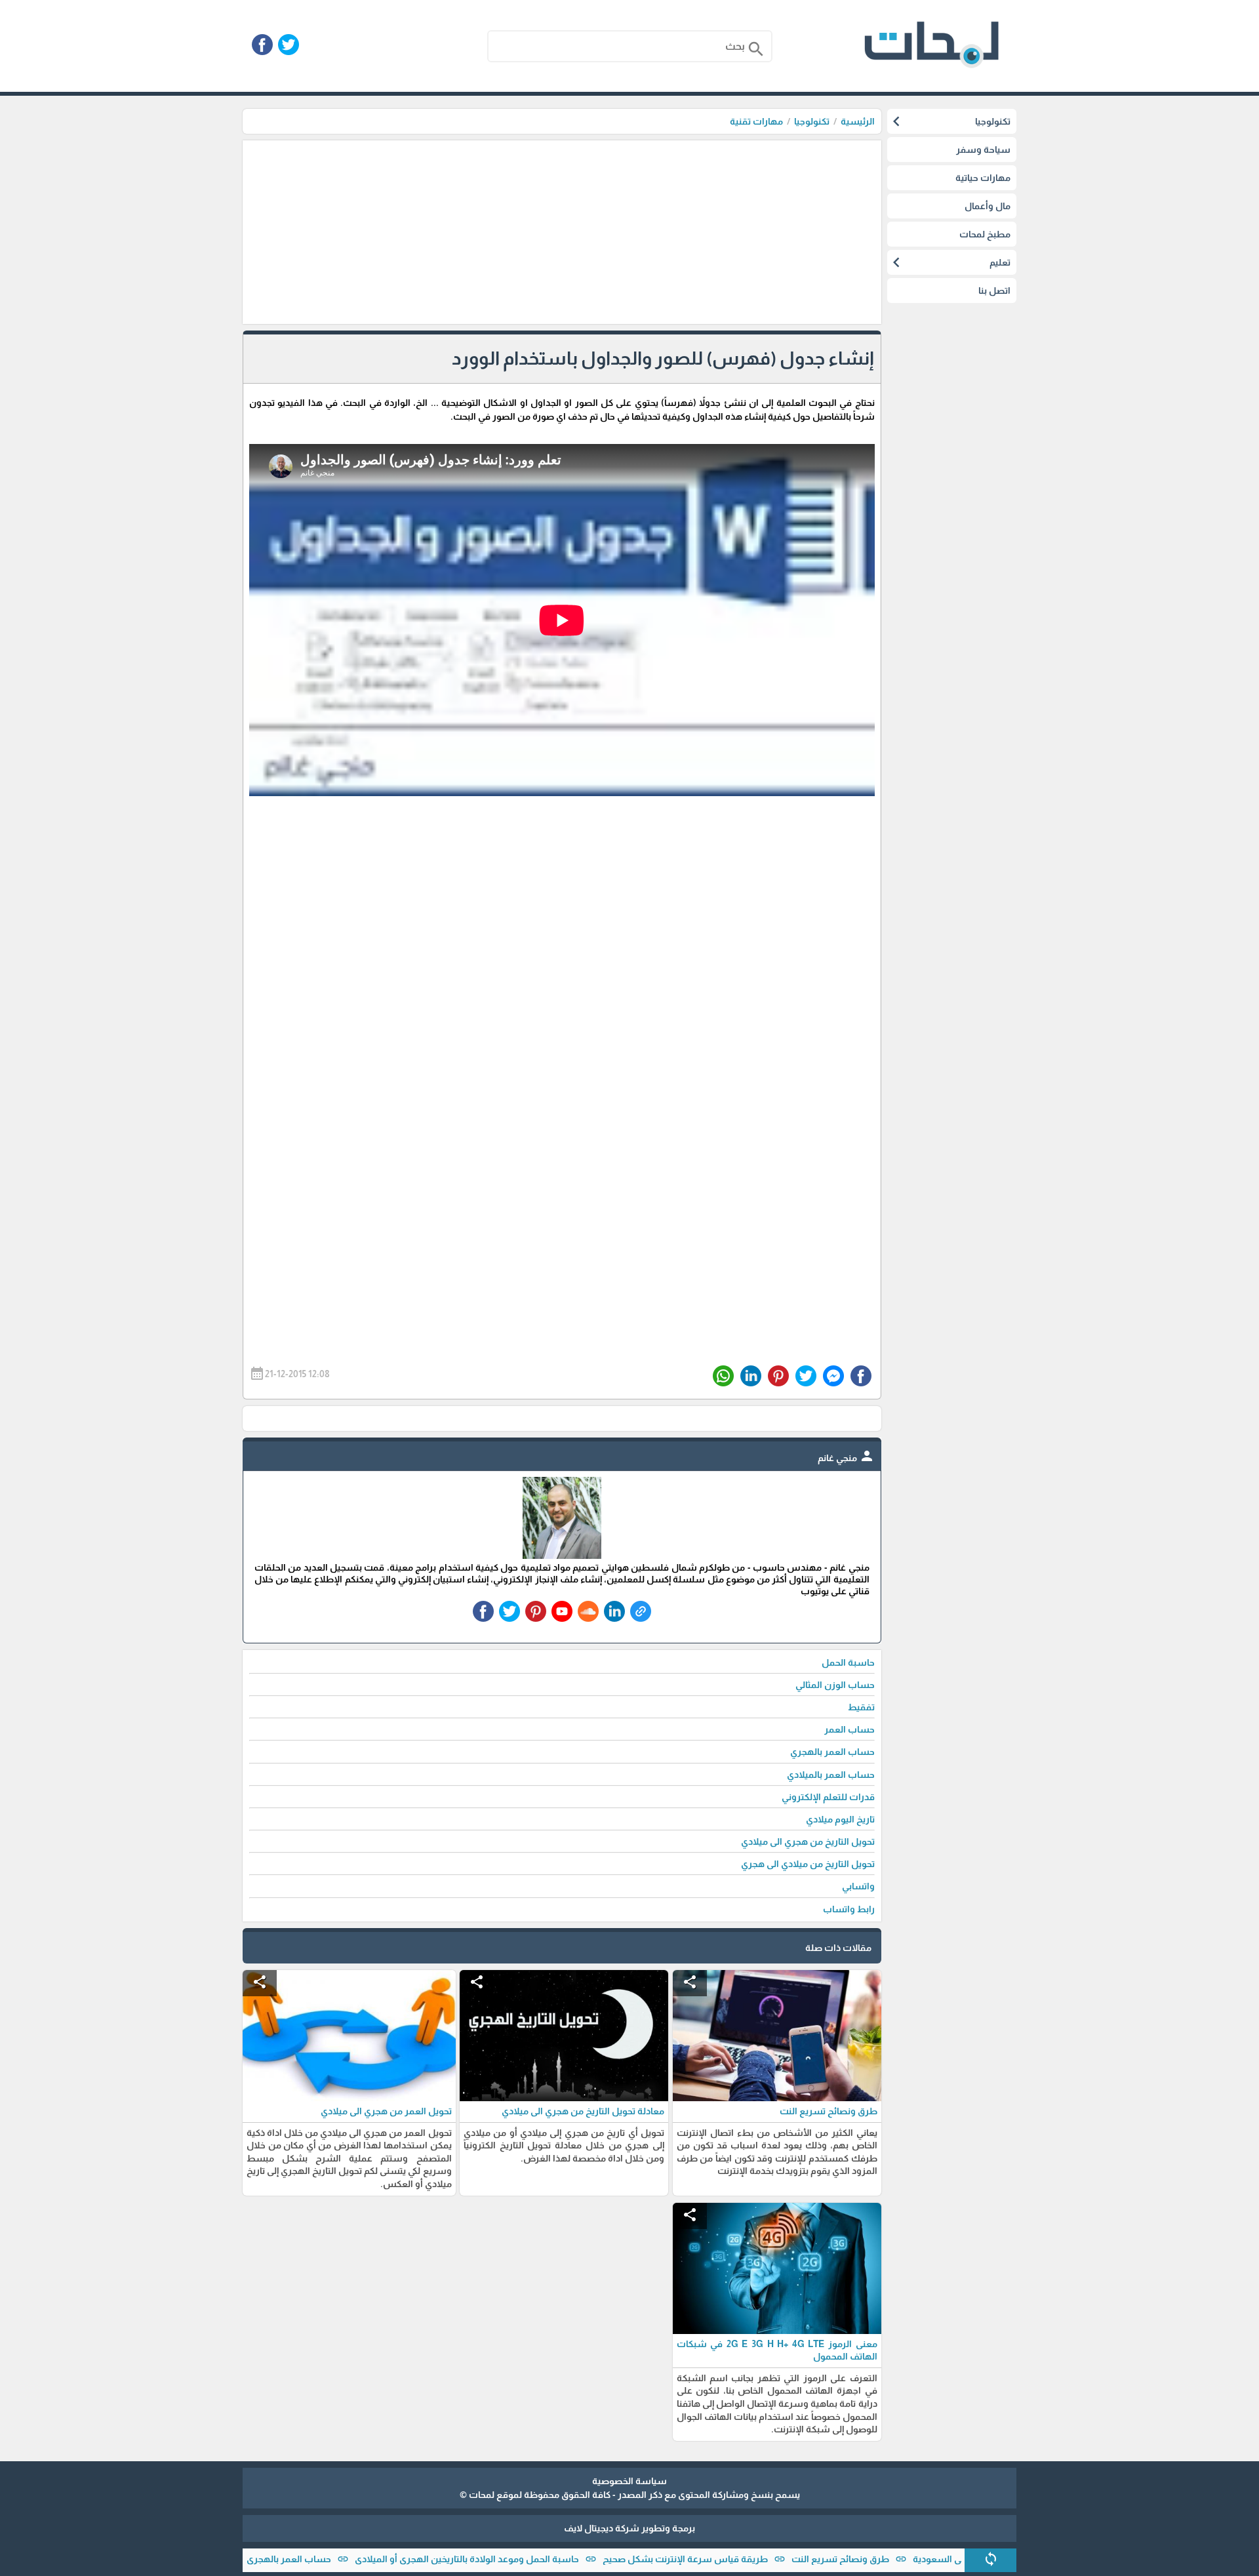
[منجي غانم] (562, 1556)
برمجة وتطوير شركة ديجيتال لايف (629, 2528)
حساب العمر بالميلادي (831, 1775)
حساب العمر (849, 1729)
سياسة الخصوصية (629, 2481)
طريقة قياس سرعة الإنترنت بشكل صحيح (747, 2559)
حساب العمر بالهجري (350, 2559)
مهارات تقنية (756, 121)
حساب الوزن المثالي (835, 1685)
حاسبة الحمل (848, 1662)
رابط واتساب (849, 1909)
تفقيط (861, 1707)
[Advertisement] (562, 232)
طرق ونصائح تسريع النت (902, 2559)
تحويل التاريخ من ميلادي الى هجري (808, 1864)
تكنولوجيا (812, 121)
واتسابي (858, 1886)
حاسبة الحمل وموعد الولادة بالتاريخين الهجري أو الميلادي (529, 2559)
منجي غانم (846, 1458)
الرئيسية (858, 121)
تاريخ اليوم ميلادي (840, 1819)
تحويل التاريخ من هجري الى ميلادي (808, 1841)
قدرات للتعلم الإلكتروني (828, 1797)
